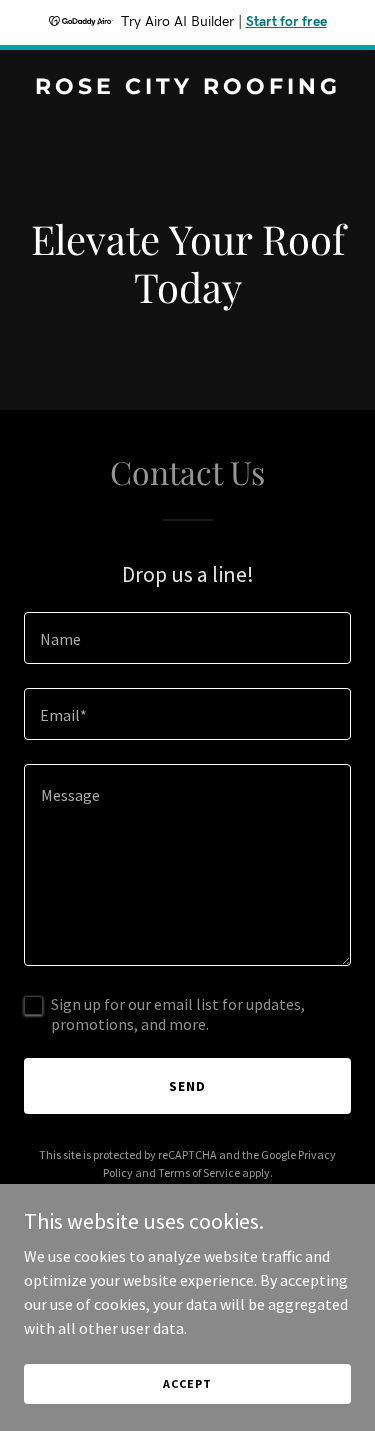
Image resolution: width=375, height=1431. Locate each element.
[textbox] (187, 638)
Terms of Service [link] (199, 1172)
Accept (187, 1383)
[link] (187, 88)
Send (187, 1086)
